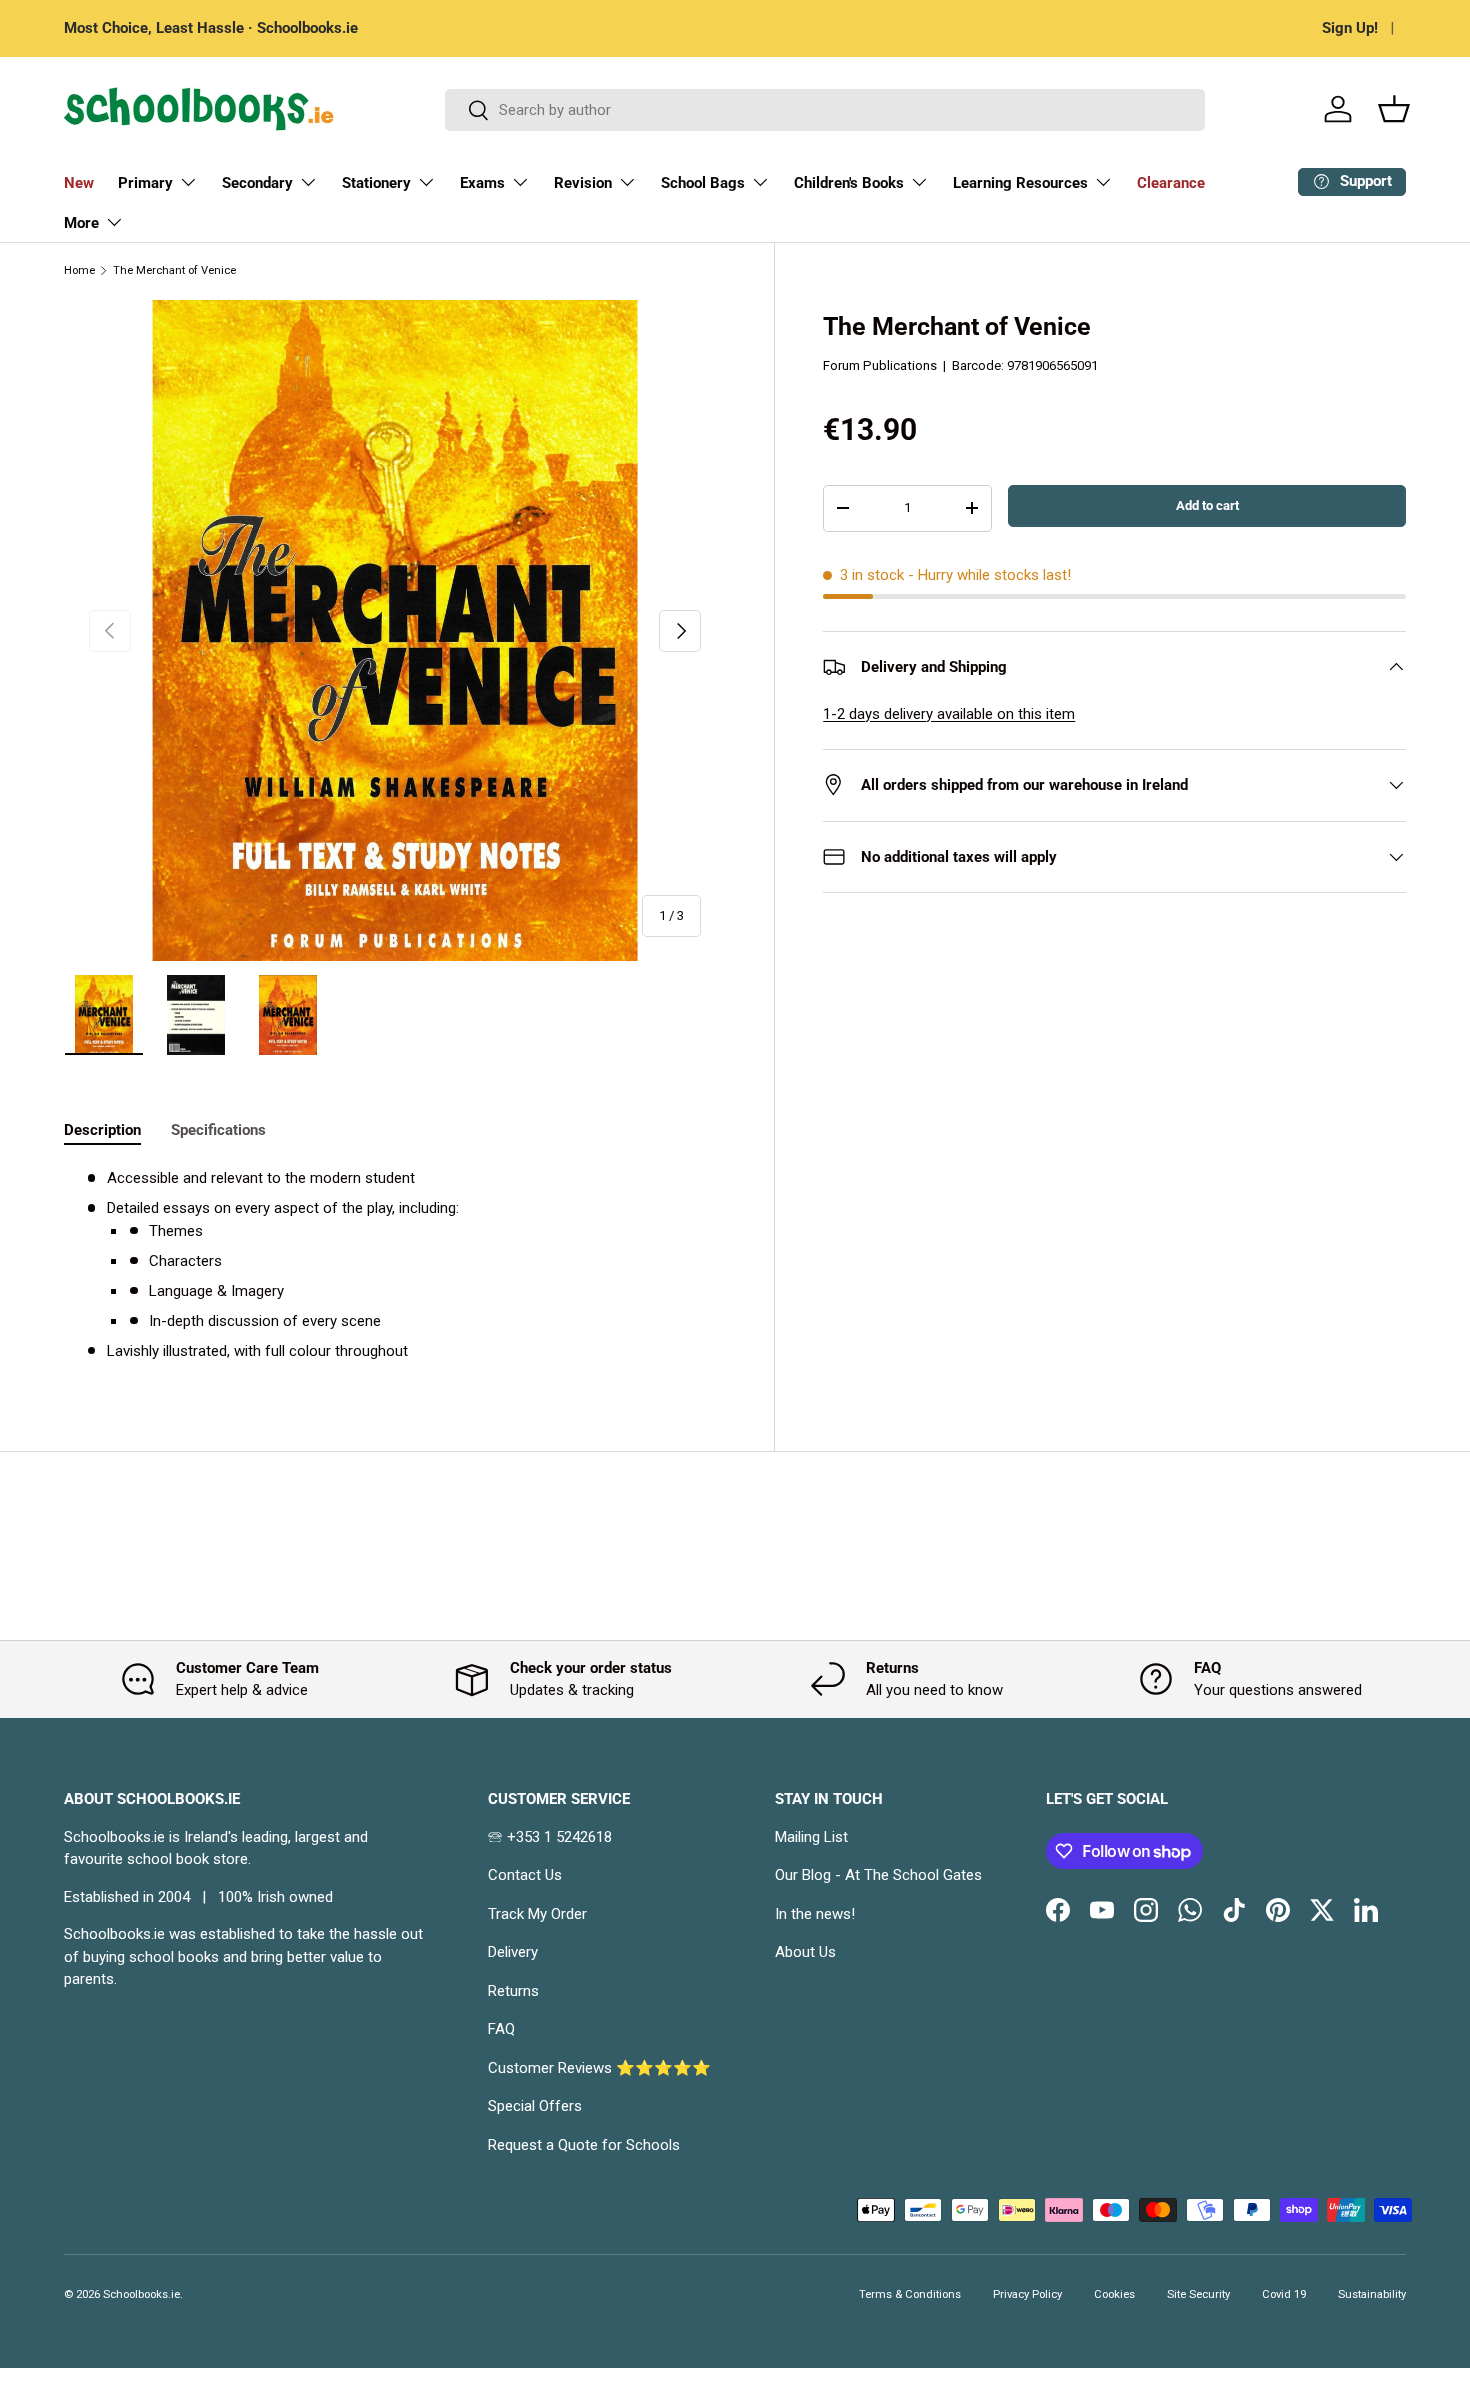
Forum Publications (880, 365)
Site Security (1198, 2294)
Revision (583, 183)
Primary (145, 183)
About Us (805, 1952)
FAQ (501, 2029)
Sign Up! (1350, 28)
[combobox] (825, 110)
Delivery (513, 1952)
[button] (1394, 109)
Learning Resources (1020, 183)
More (81, 223)
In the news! (815, 1914)
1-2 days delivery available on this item (949, 714)
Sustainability (1372, 2294)
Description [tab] (102, 1130)
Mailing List (811, 1837)
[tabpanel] (395, 1264)
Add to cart (1207, 505)
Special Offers (535, 2106)
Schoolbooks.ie (141, 2294)
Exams (482, 183)
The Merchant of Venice (174, 270)
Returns (513, 1991)
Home (79, 270)
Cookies (1114, 2294)
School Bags (703, 183)
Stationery (376, 183)
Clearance (1171, 183)
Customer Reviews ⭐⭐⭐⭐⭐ (599, 2068)
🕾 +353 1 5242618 (550, 1837)
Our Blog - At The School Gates (878, 1875)
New (79, 183)
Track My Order (537, 1914)
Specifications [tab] (218, 1130)
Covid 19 (1284, 2294)
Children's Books (849, 183)
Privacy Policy (1027, 2294)
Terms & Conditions (910, 2294)
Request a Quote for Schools (584, 2145)
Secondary (257, 183)
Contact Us (525, 1875)
